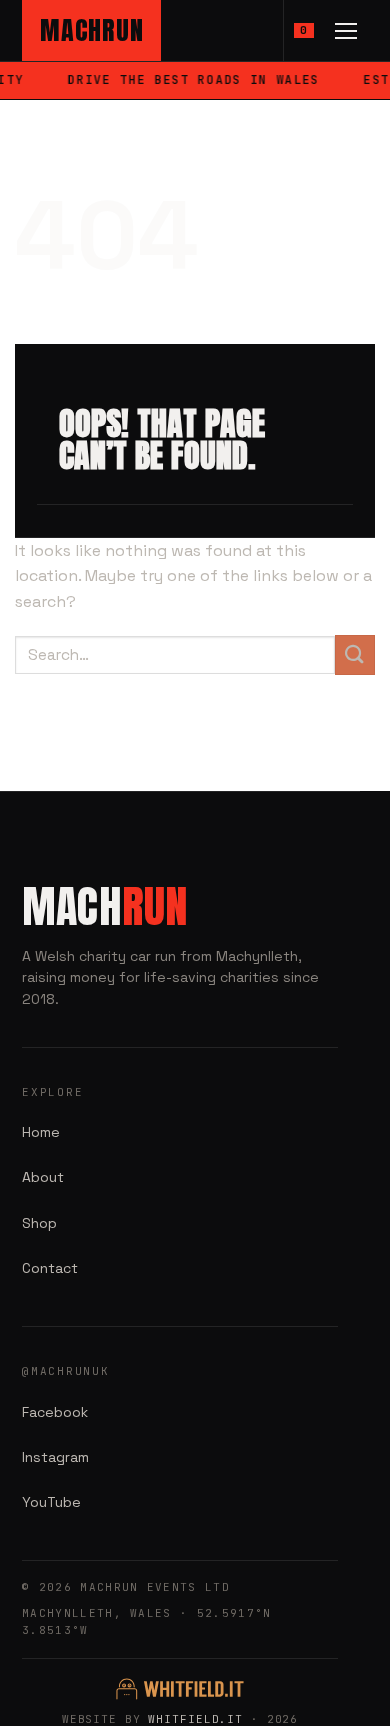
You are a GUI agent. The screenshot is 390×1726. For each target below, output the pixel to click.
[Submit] (355, 654)
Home (41, 1132)
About (43, 1177)
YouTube (51, 1502)
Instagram (55, 1457)
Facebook (55, 1412)
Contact (50, 1268)
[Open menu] (346, 30)
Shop (39, 1223)
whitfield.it (195, 1719)
